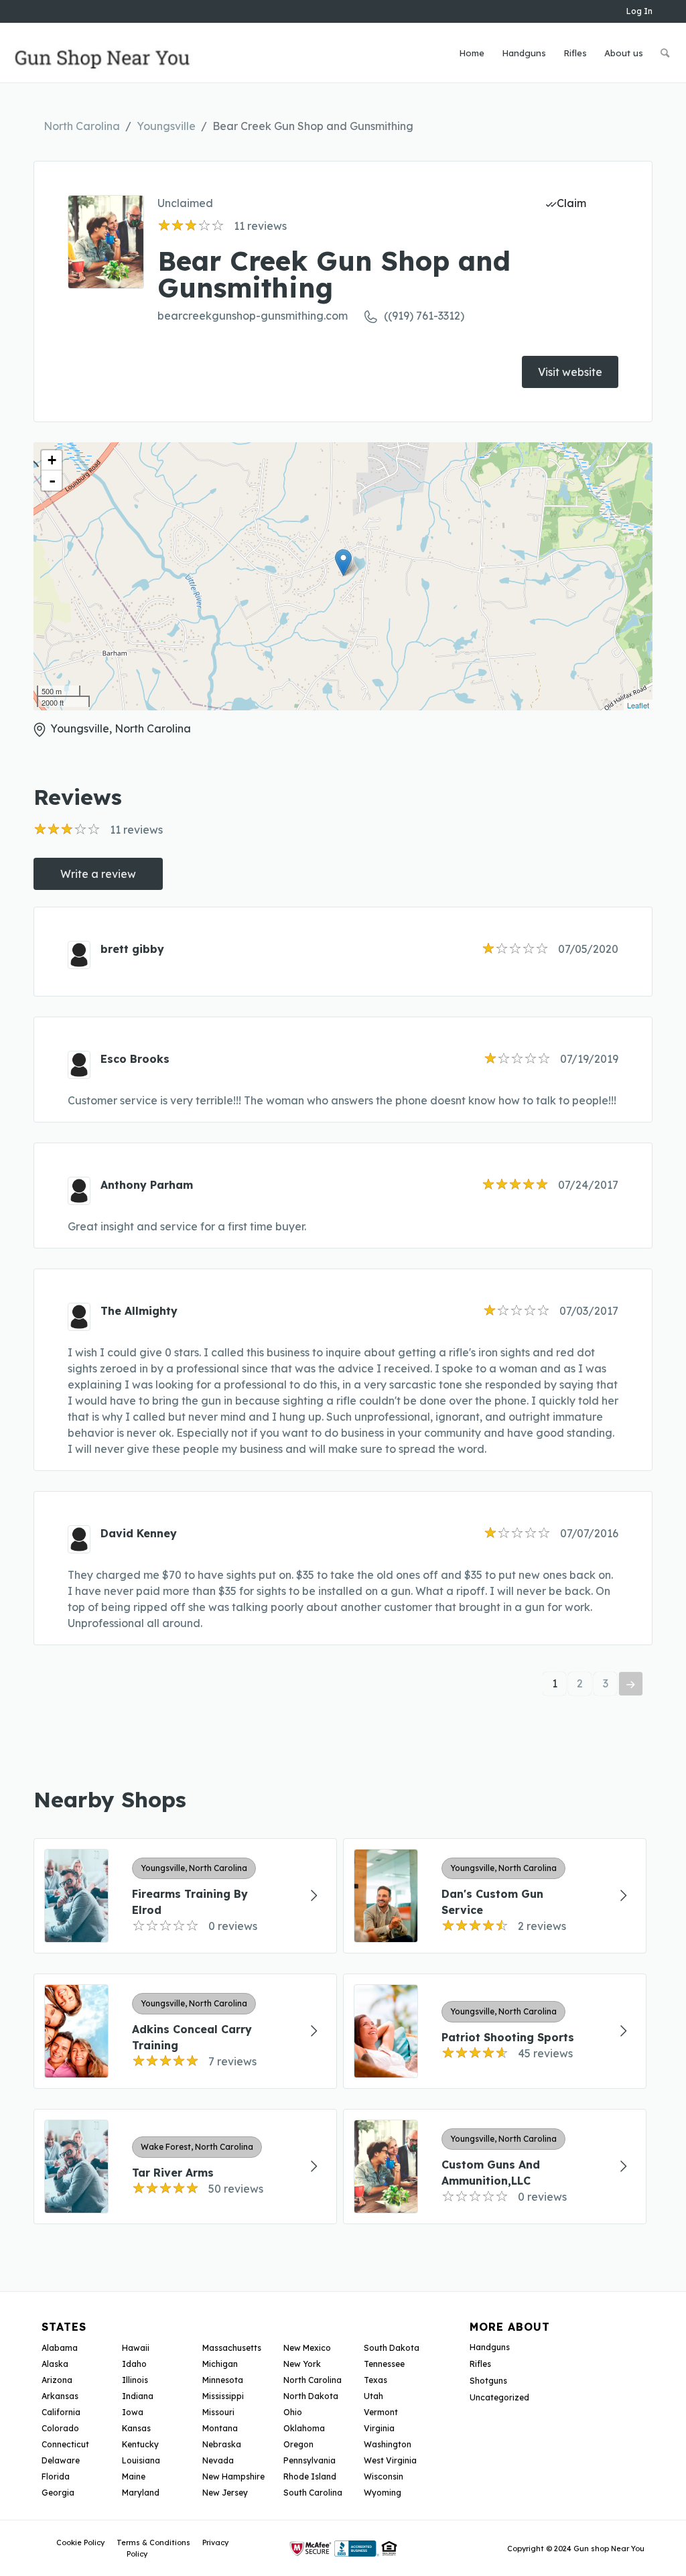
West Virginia (390, 2460)
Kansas (136, 2428)
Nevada (218, 2460)
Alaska (55, 2364)
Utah (373, 2396)
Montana (220, 2428)
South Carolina (313, 2493)
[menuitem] (472, 53)
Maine (134, 2476)
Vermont (381, 2412)
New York (302, 2364)
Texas (375, 2380)
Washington (388, 2444)
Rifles (480, 2364)
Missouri (218, 2412)
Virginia (379, 2428)
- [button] (52, 480)
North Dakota (311, 2396)
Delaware (61, 2460)
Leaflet (638, 705)
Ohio (293, 2412)
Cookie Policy (80, 2542)
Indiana (138, 2396)
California (61, 2412)
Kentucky (140, 2444)
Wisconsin (384, 2476)
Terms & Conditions (153, 2542)
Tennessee (384, 2364)
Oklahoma (304, 2428)
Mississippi (223, 2396)
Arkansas (60, 2396)
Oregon (298, 2444)
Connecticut (65, 2444)
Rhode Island (310, 2476)
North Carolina (82, 126)
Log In (639, 11)
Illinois (135, 2380)
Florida (56, 2476)
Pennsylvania (310, 2460)
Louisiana (141, 2460)
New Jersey (225, 2493)
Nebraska (222, 2444)
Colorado (60, 2428)
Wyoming (383, 2493)
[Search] (665, 53)
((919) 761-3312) (424, 316)
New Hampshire (233, 2476)
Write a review (98, 874)
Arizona (57, 2380)
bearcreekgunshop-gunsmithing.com (253, 316)
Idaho (134, 2364)
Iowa (133, 2412)
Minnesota (223, 2380)
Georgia (58, 2493)
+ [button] (52, 460)
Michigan (220, 2364)
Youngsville (166, 126)
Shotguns (488, 2381)
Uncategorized (499, 2397)
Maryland (141, 2493)
